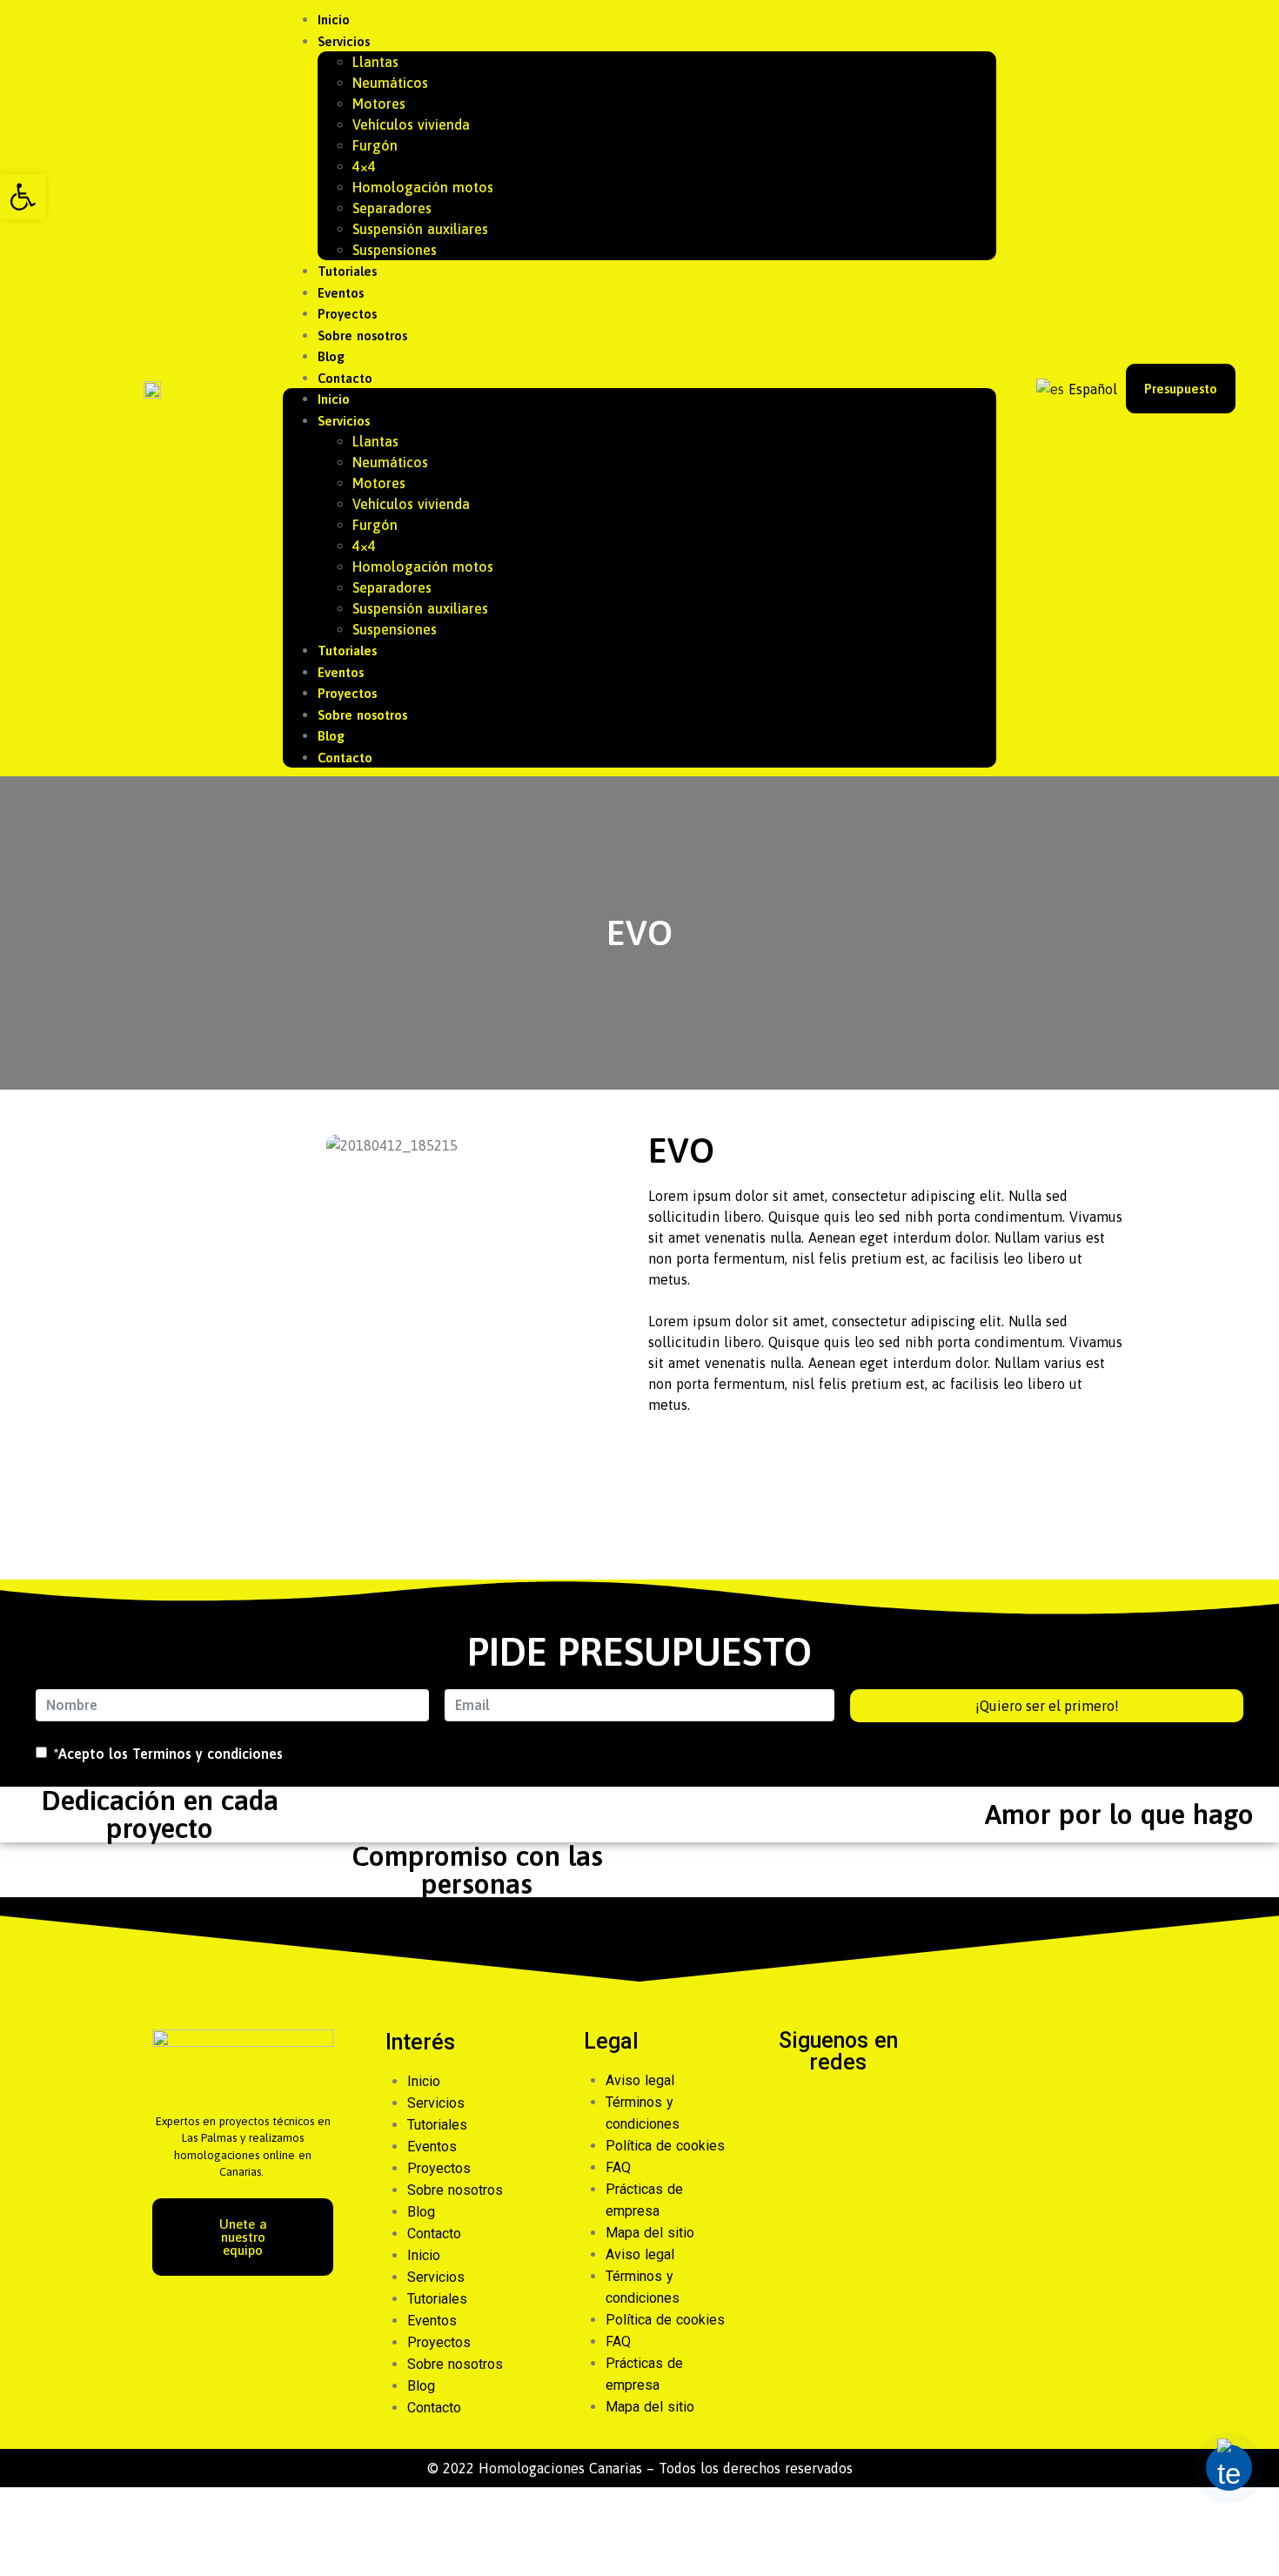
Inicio (334, 20)
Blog (331, 356)
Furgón (375, 145)
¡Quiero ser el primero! (1047, 1706)
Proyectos (347, 314)
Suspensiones (395, 250)
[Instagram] (861, 2111)
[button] (23, 197)
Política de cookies (665, 2146)
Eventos (341, 293)
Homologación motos (423, 187)
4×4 (364, 166)
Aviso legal (640, 2080)
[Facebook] (815, 2111)
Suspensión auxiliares (420, 229)
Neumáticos (390, 83)
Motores (379, 104)
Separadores (392, 208)
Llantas (375, 62)
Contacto (345, 378)
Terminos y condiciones (208, 1754)
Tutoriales (347, 271)
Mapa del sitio (650, 2233)
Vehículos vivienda (411, 124)
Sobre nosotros (362, 335)
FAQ (618, 2167)
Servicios (344, 41)
